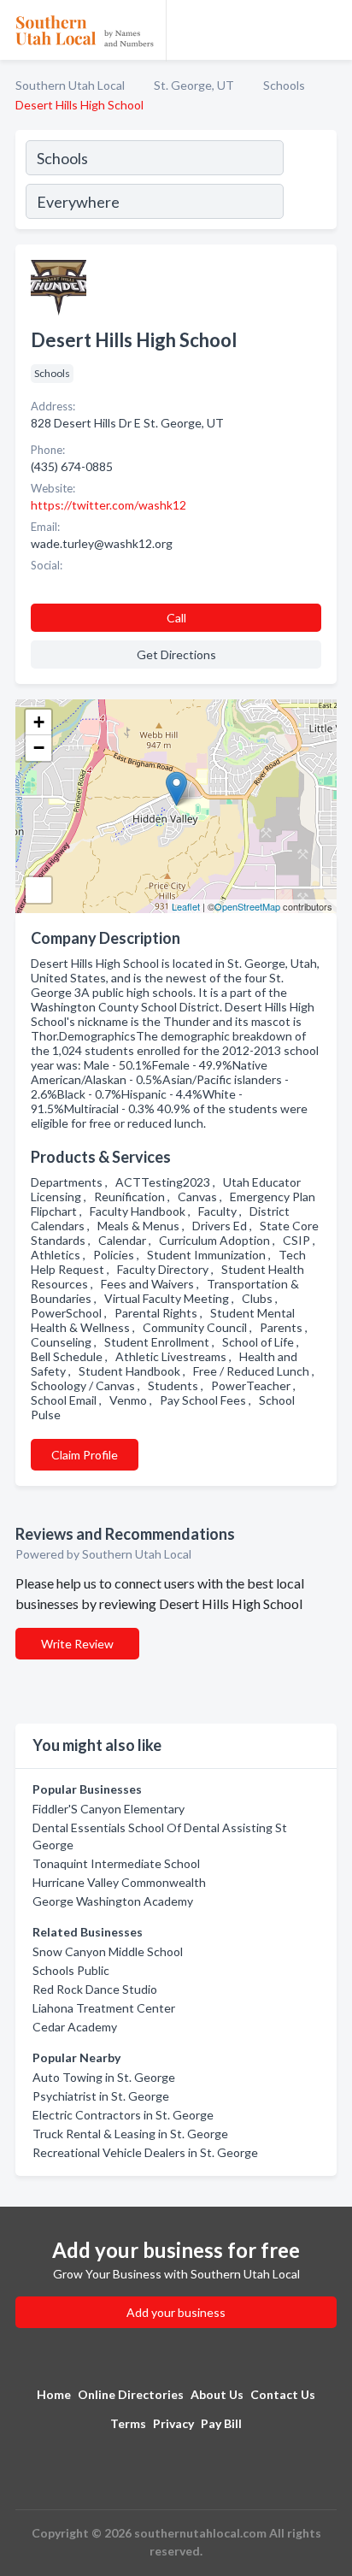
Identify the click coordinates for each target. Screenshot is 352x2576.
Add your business (176, 2312)
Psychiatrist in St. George (101, 2096)
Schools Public (71, 1970)
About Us (217, 2394)
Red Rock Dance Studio (95, 1989)
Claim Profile (85, 1455)
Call (176, 618)
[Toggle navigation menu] (329, 30)
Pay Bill (221, 2423)
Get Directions (176, 654)
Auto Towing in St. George (104, 2077)
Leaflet (186, 906)
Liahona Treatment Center (104, 2008)
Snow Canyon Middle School (108, 1951)
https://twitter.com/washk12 (109, 505)
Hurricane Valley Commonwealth (119, 1882)
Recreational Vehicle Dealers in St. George (145, 2152)
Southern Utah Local (70, 85)
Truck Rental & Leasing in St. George (130, 2134)
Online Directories (131, 2394)
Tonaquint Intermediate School (116, 1863)
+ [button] (39, 722)
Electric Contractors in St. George (123, 2115)
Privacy (173, 2423)
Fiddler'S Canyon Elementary (109, 1809)
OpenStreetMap (247, 906)
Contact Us (283, 2394)
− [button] (39, 748)
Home (54, 2394)
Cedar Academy (75, 2027)
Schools (284, 85)
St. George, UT (194, 85)
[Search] (309, 182)
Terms (128, 2423)
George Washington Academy (113, 1901)
